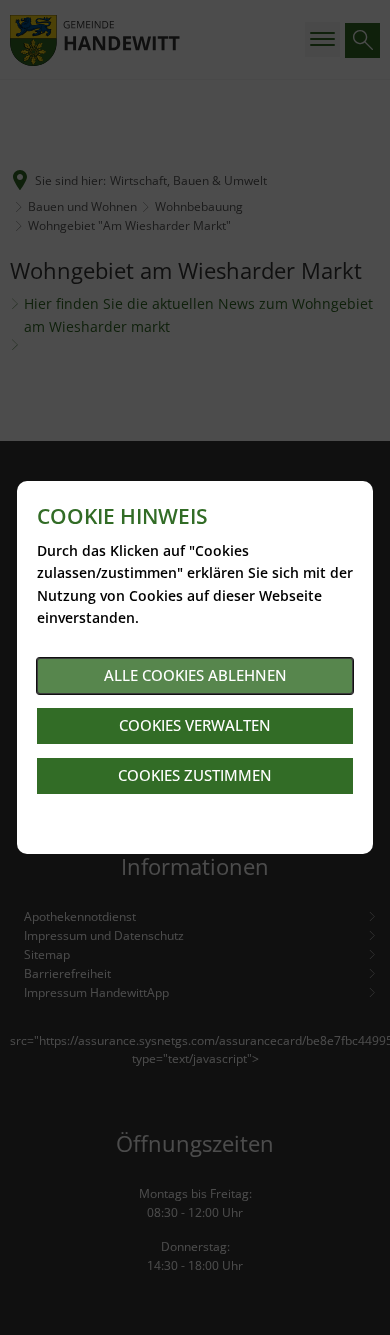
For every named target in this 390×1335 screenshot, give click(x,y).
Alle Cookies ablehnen (195, 675)
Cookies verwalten (195, 725)
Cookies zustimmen (195, 775)
